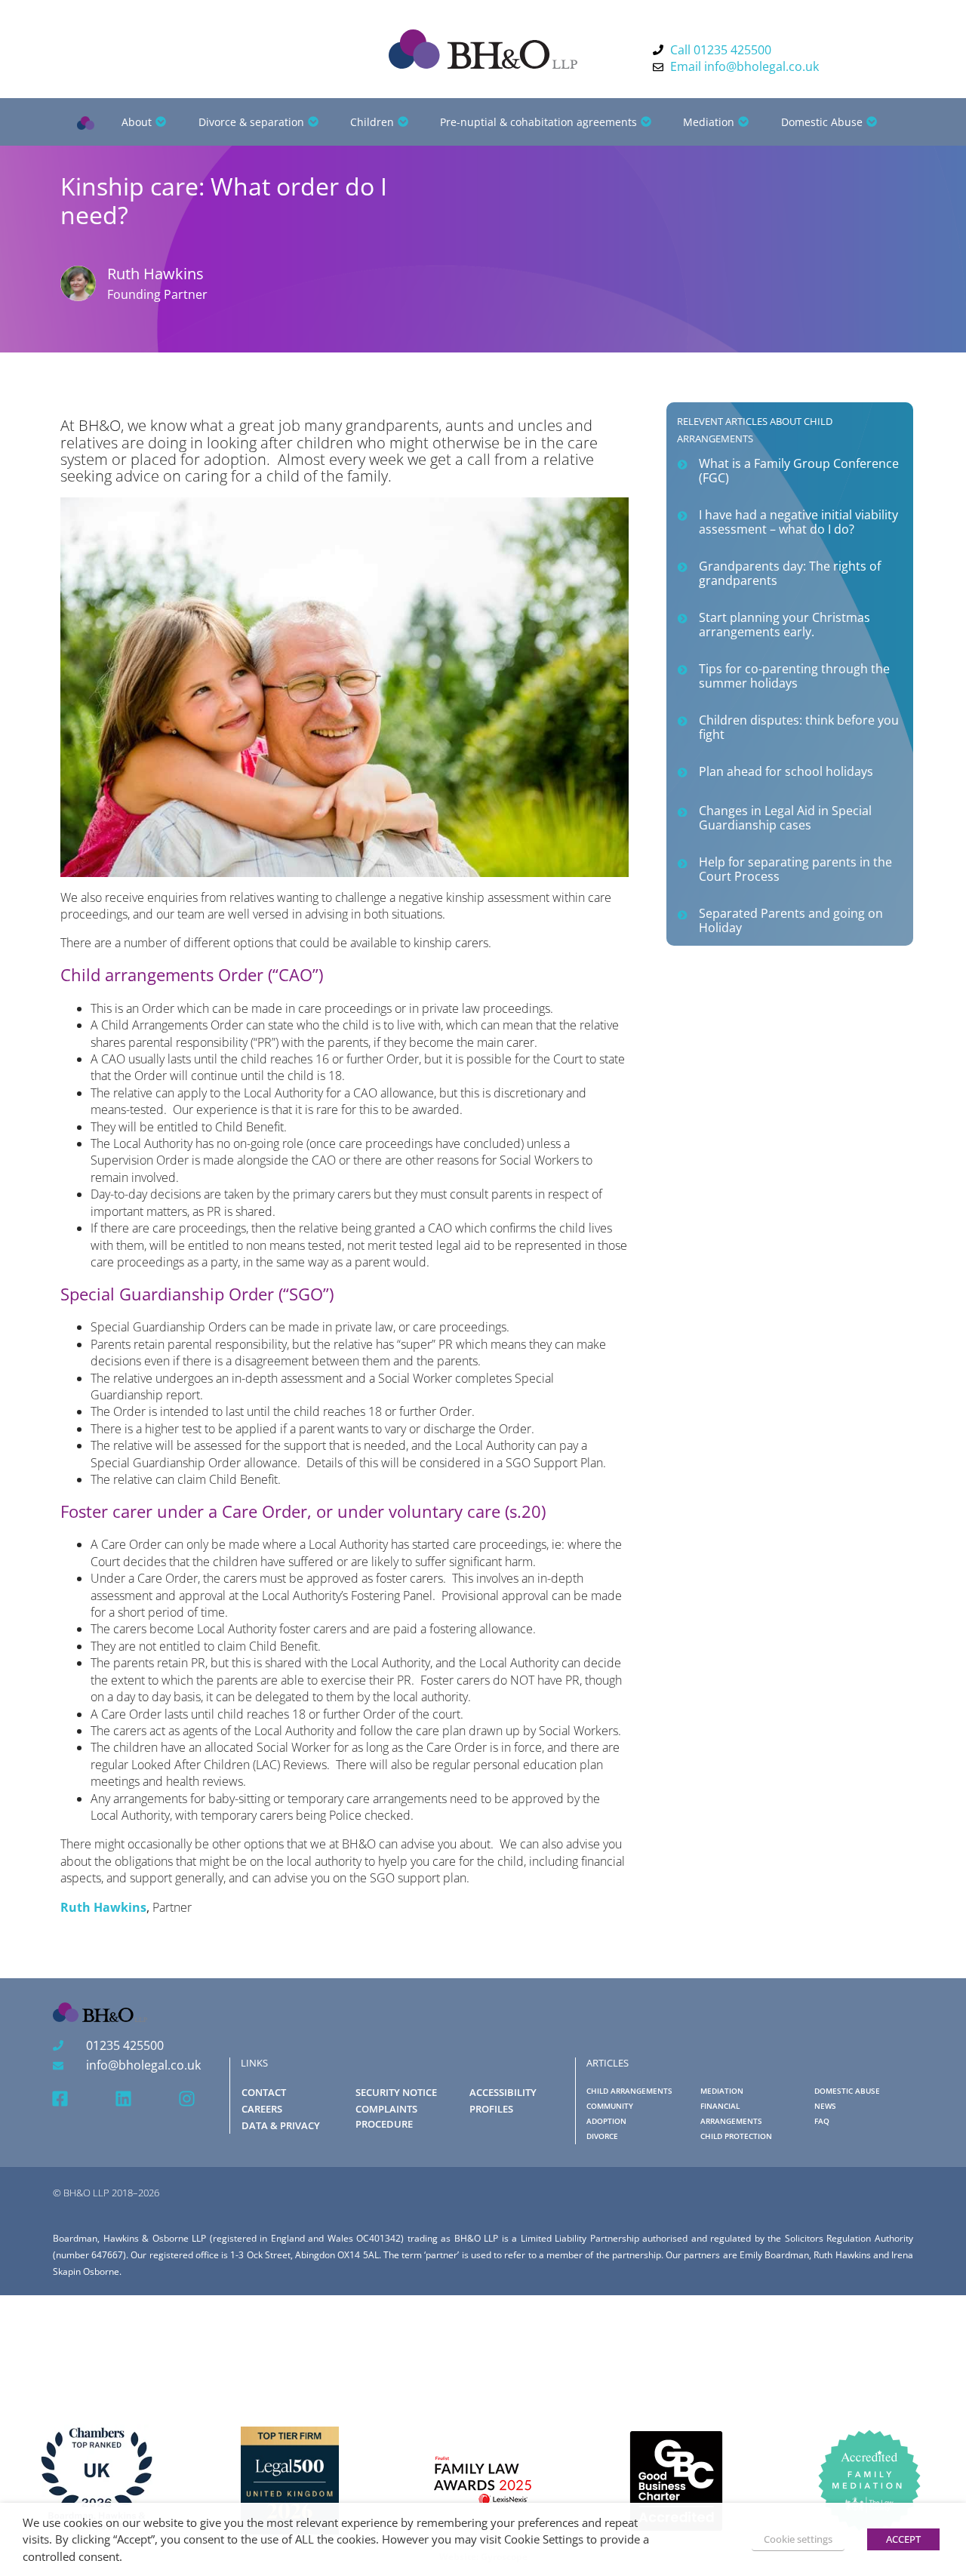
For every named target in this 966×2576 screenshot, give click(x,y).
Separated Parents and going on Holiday (791, 920)
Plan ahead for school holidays (786, 771)
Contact (264, 2092)
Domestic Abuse (847, 2091)
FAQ (822, 2121)
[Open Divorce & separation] (313, 122)
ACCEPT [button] (903, 2539)
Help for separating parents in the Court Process (795, 869)
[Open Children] (403, 122)
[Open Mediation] (743, 122)
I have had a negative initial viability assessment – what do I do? (798, 522)
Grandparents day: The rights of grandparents (790, 573)
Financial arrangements (731, 2114)
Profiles (491, 2109)
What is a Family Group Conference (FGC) (799, 471)
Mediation (722, 2091)
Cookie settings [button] (798, 2539)
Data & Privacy (281, 2125)
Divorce (602, 2136)
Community (610, 2106)
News (825, 2106)
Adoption (606, 2121)
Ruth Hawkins (103, 1907)
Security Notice (396, 2092)
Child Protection (736, 2136)
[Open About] (161, 122)
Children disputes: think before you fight (799, 727)
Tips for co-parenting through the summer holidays (794, 676)
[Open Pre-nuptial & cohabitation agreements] (646, 122)
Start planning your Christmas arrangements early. (784, 625)
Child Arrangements (629, 2091)
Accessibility (503, 2092)
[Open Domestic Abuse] (872, 122)
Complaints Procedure (386, 2116)
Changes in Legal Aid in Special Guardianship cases (785, 818)
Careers (262, 2109)
